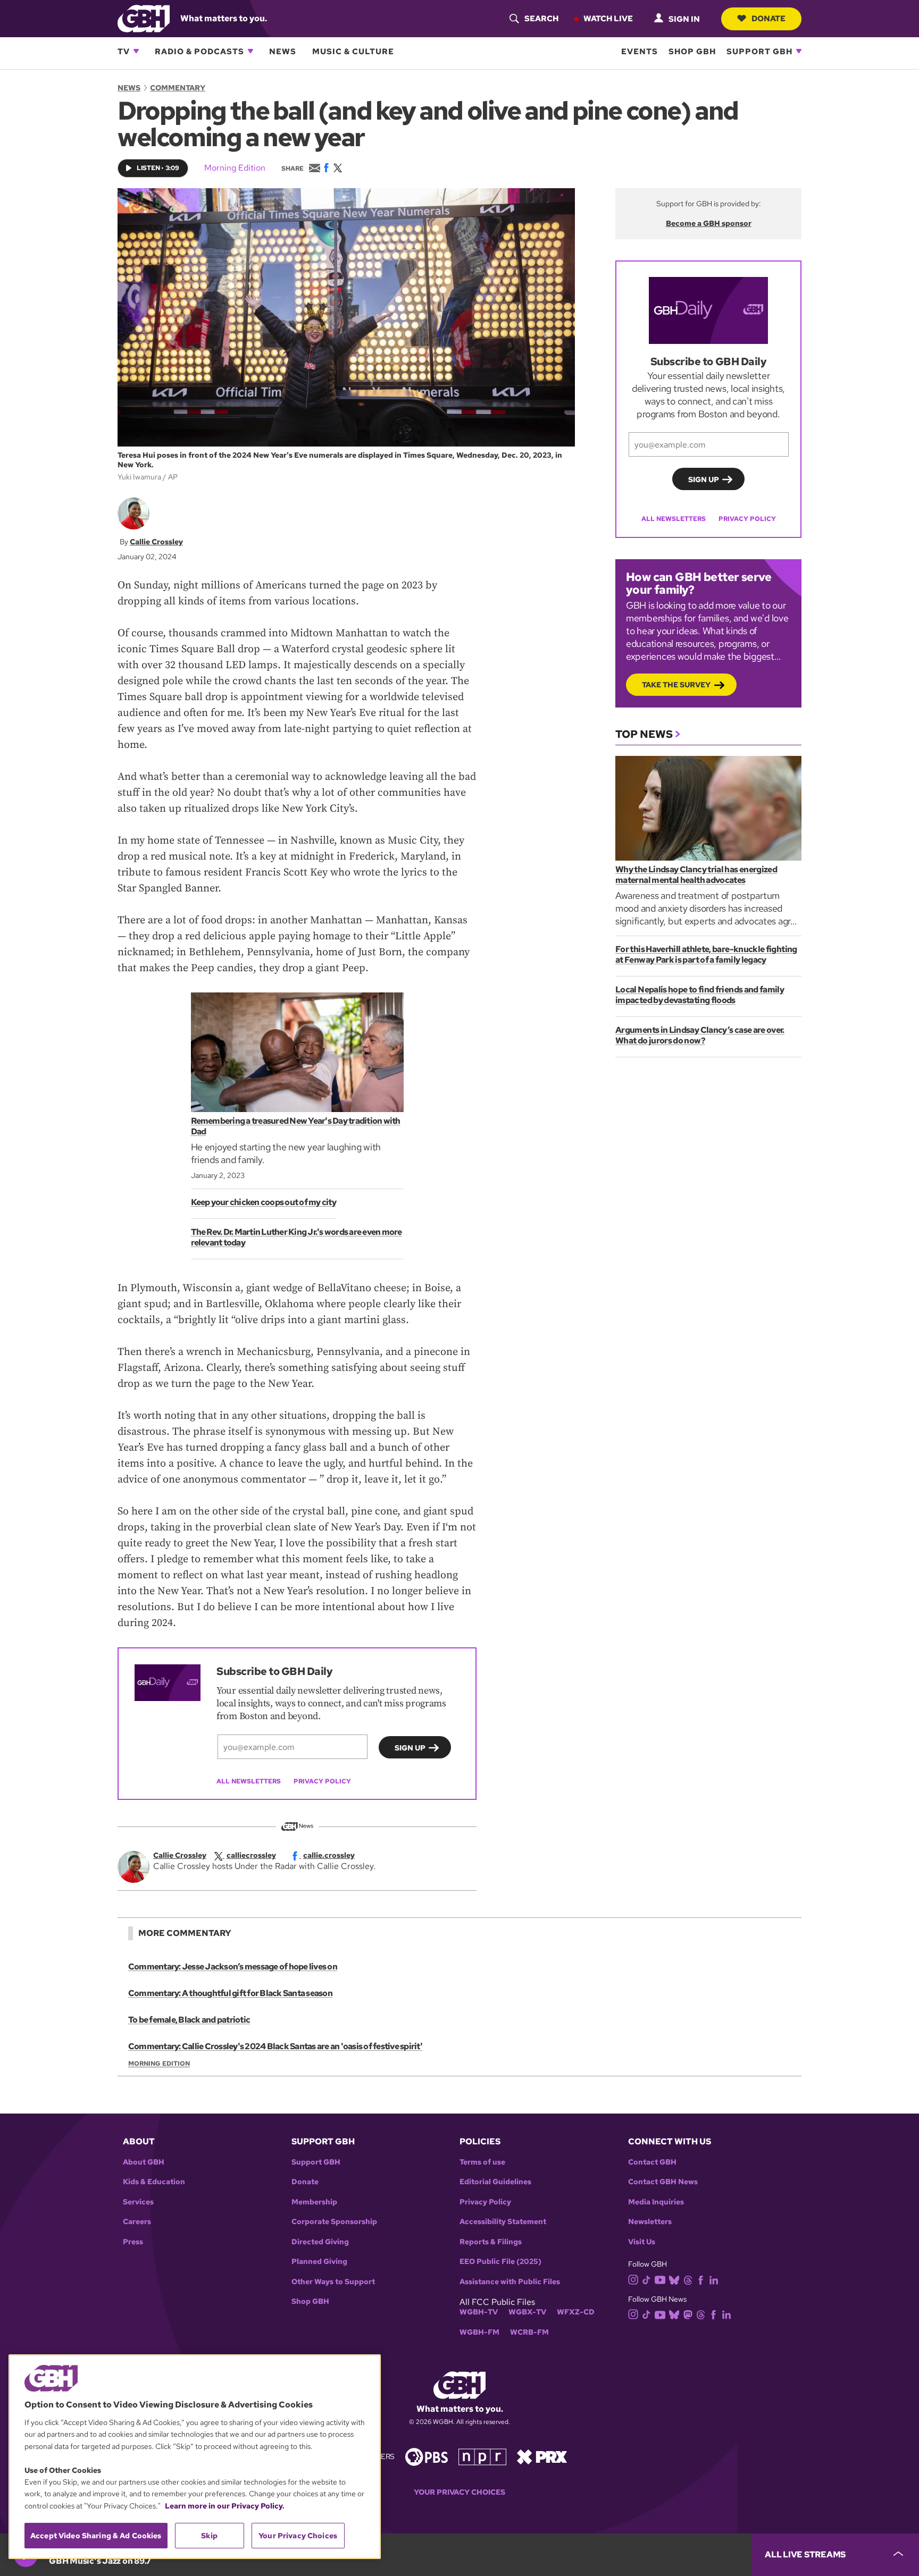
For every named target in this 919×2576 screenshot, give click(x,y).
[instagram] (633, 2279)
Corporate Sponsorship (334, 2222)
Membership (314, 2202)
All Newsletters (249, 1781)
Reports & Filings (491, 2242)
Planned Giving (319, 2262)
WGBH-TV (479, 2312)
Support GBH (759, 51)
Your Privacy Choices (459, 2492)
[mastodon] (688, 2314)
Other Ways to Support (333, 2282)
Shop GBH (692, 51)
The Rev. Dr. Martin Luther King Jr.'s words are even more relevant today (296, 1237)
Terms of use (482, 2162)
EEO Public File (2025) (500, 2262)
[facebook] (701, 2279)
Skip (209, 2536)
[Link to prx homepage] (542, 2456)
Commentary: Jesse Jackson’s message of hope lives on (233, 1967)
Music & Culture (353, 51)
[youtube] (660, 2279)
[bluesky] (674, 2279)
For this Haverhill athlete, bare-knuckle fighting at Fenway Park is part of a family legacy (706, 954)
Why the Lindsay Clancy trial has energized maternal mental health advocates (696, 875)
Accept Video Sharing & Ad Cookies (96, 2536)
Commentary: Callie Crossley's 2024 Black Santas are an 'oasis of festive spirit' (275, 2046)
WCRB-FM (529, 2332)
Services (138, 2202)
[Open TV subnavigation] (136, 51)
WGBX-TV (527, 2312)
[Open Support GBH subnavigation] (799, 51)
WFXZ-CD (576, 2312)
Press (133, 2242)
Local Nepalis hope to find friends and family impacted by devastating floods (700, 995)
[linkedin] (714, 2279)
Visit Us (642, 2242)
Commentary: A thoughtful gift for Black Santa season (230, 1993)
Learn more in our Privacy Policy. (225, 2506)
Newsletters (650, 2222)
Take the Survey (676, 685)
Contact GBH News (663, 2182)
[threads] (688, 2279)
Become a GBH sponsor (709, 223)
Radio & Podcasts (199, 51)
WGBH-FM (479, 2332)
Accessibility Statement (503, 2222)
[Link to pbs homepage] (427, 2456)
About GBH (144, 2162)
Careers (137, 2222)
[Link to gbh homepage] (144, 18)
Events (640, 51)
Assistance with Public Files (510, 2282)
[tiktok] (646, 2279)
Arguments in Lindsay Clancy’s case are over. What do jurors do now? (700, 1035)
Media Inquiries (656, 2202)
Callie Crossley (156, 542)
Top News (644, 734)
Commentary (178, 88)
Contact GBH (652, 2162)
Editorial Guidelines (495, 2182)
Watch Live (608, 18)
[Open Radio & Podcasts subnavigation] (250, 51)
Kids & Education (154, 2182)
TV (124, 51)
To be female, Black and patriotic (189, 2020)
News (283, 51)
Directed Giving (320, 2242)
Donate (768, 18)
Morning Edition (235, 168)
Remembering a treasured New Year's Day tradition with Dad (296, 1126)
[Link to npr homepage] (482, 2456)
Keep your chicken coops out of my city (264, 1202)
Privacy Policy (322, 1781)
